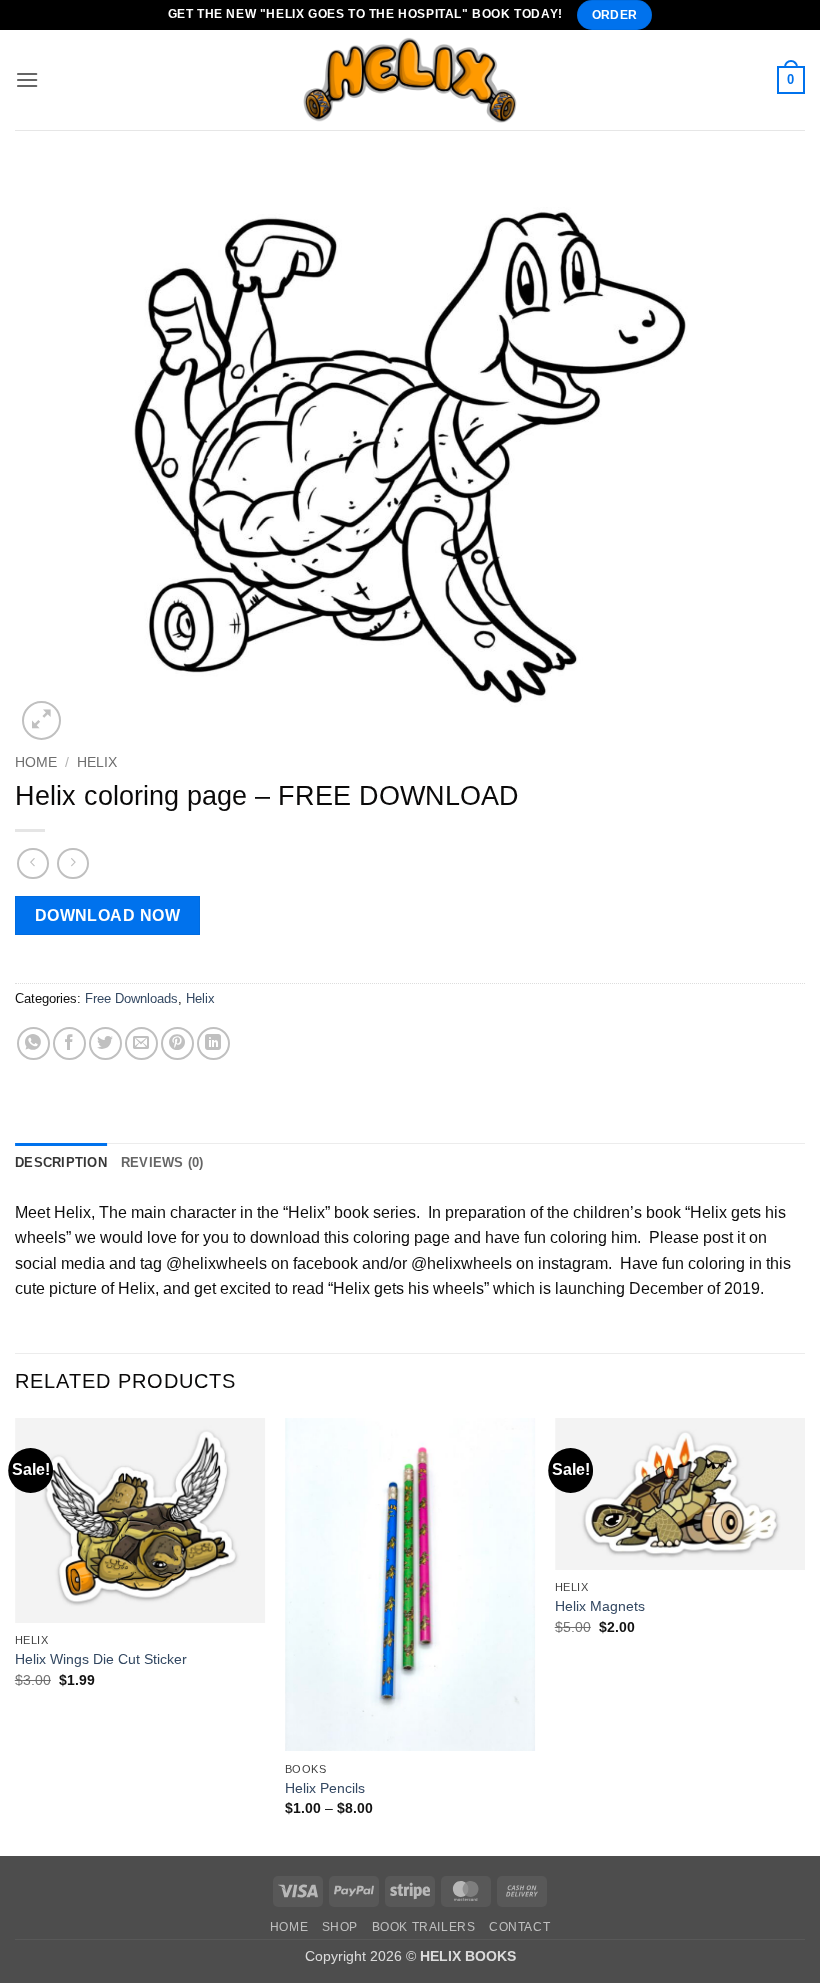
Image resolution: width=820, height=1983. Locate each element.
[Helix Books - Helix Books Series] (410, 80)
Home (36, 762)
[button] (27, 79)
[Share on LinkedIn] (213, 1043)
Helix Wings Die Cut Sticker (101, 1659)
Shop (340, 1927)
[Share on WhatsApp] (33, 1043)
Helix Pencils (325, 1788)
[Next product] (32, 863)
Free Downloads (131, 998)
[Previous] (16, 1635)
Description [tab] (61, 1162)
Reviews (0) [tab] (162, 1162)
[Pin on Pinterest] (177, 1043)
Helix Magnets (600, 1606)
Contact (519, 1927)
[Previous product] (72, 863)
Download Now (108, 915)
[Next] (804, 1635)
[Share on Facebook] (69, 1043)
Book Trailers (424, 1927)
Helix (97, 762)
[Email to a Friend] (141, 1043)
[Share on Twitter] (105, 1043)
